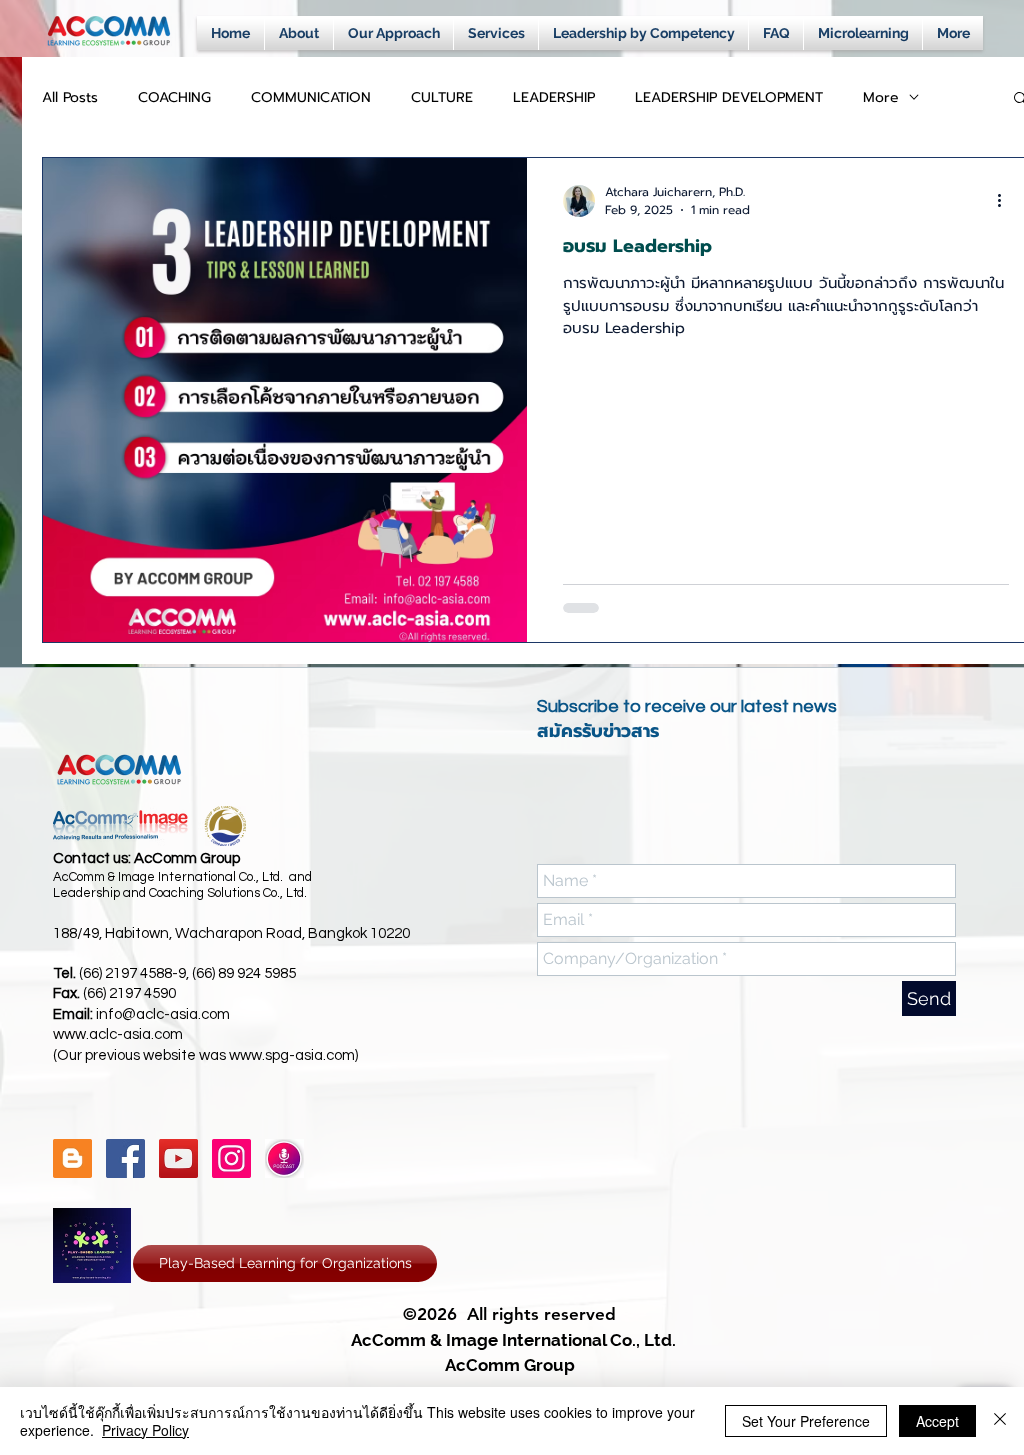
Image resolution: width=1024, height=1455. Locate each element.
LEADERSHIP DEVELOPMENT (729, 97)
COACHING (174, 97)
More (881, 97)
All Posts (70, 97)
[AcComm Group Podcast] (284, 1158)
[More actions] (1006, 201)
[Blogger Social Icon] (72, 1158)
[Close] (1000, 1421)
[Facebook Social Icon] (125, 1158)
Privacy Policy (145, 1430)
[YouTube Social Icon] (178, 1158)
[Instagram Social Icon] (231, 1158)
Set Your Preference (806, 1421)
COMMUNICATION (311, 97)
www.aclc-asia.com (118, 1034)
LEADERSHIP (554, 97)
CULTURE (442, 97)
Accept (937, 1421)
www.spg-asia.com (292, 1055)
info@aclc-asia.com (163, 1014)
